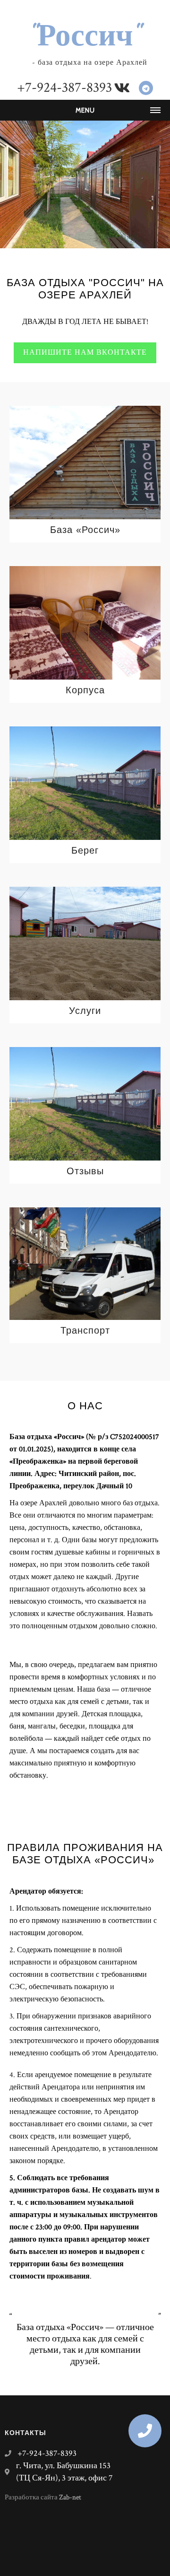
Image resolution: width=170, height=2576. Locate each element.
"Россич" (85, 35)
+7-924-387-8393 (64, 88)
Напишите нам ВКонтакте (85, 353)
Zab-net (70, 2497)
